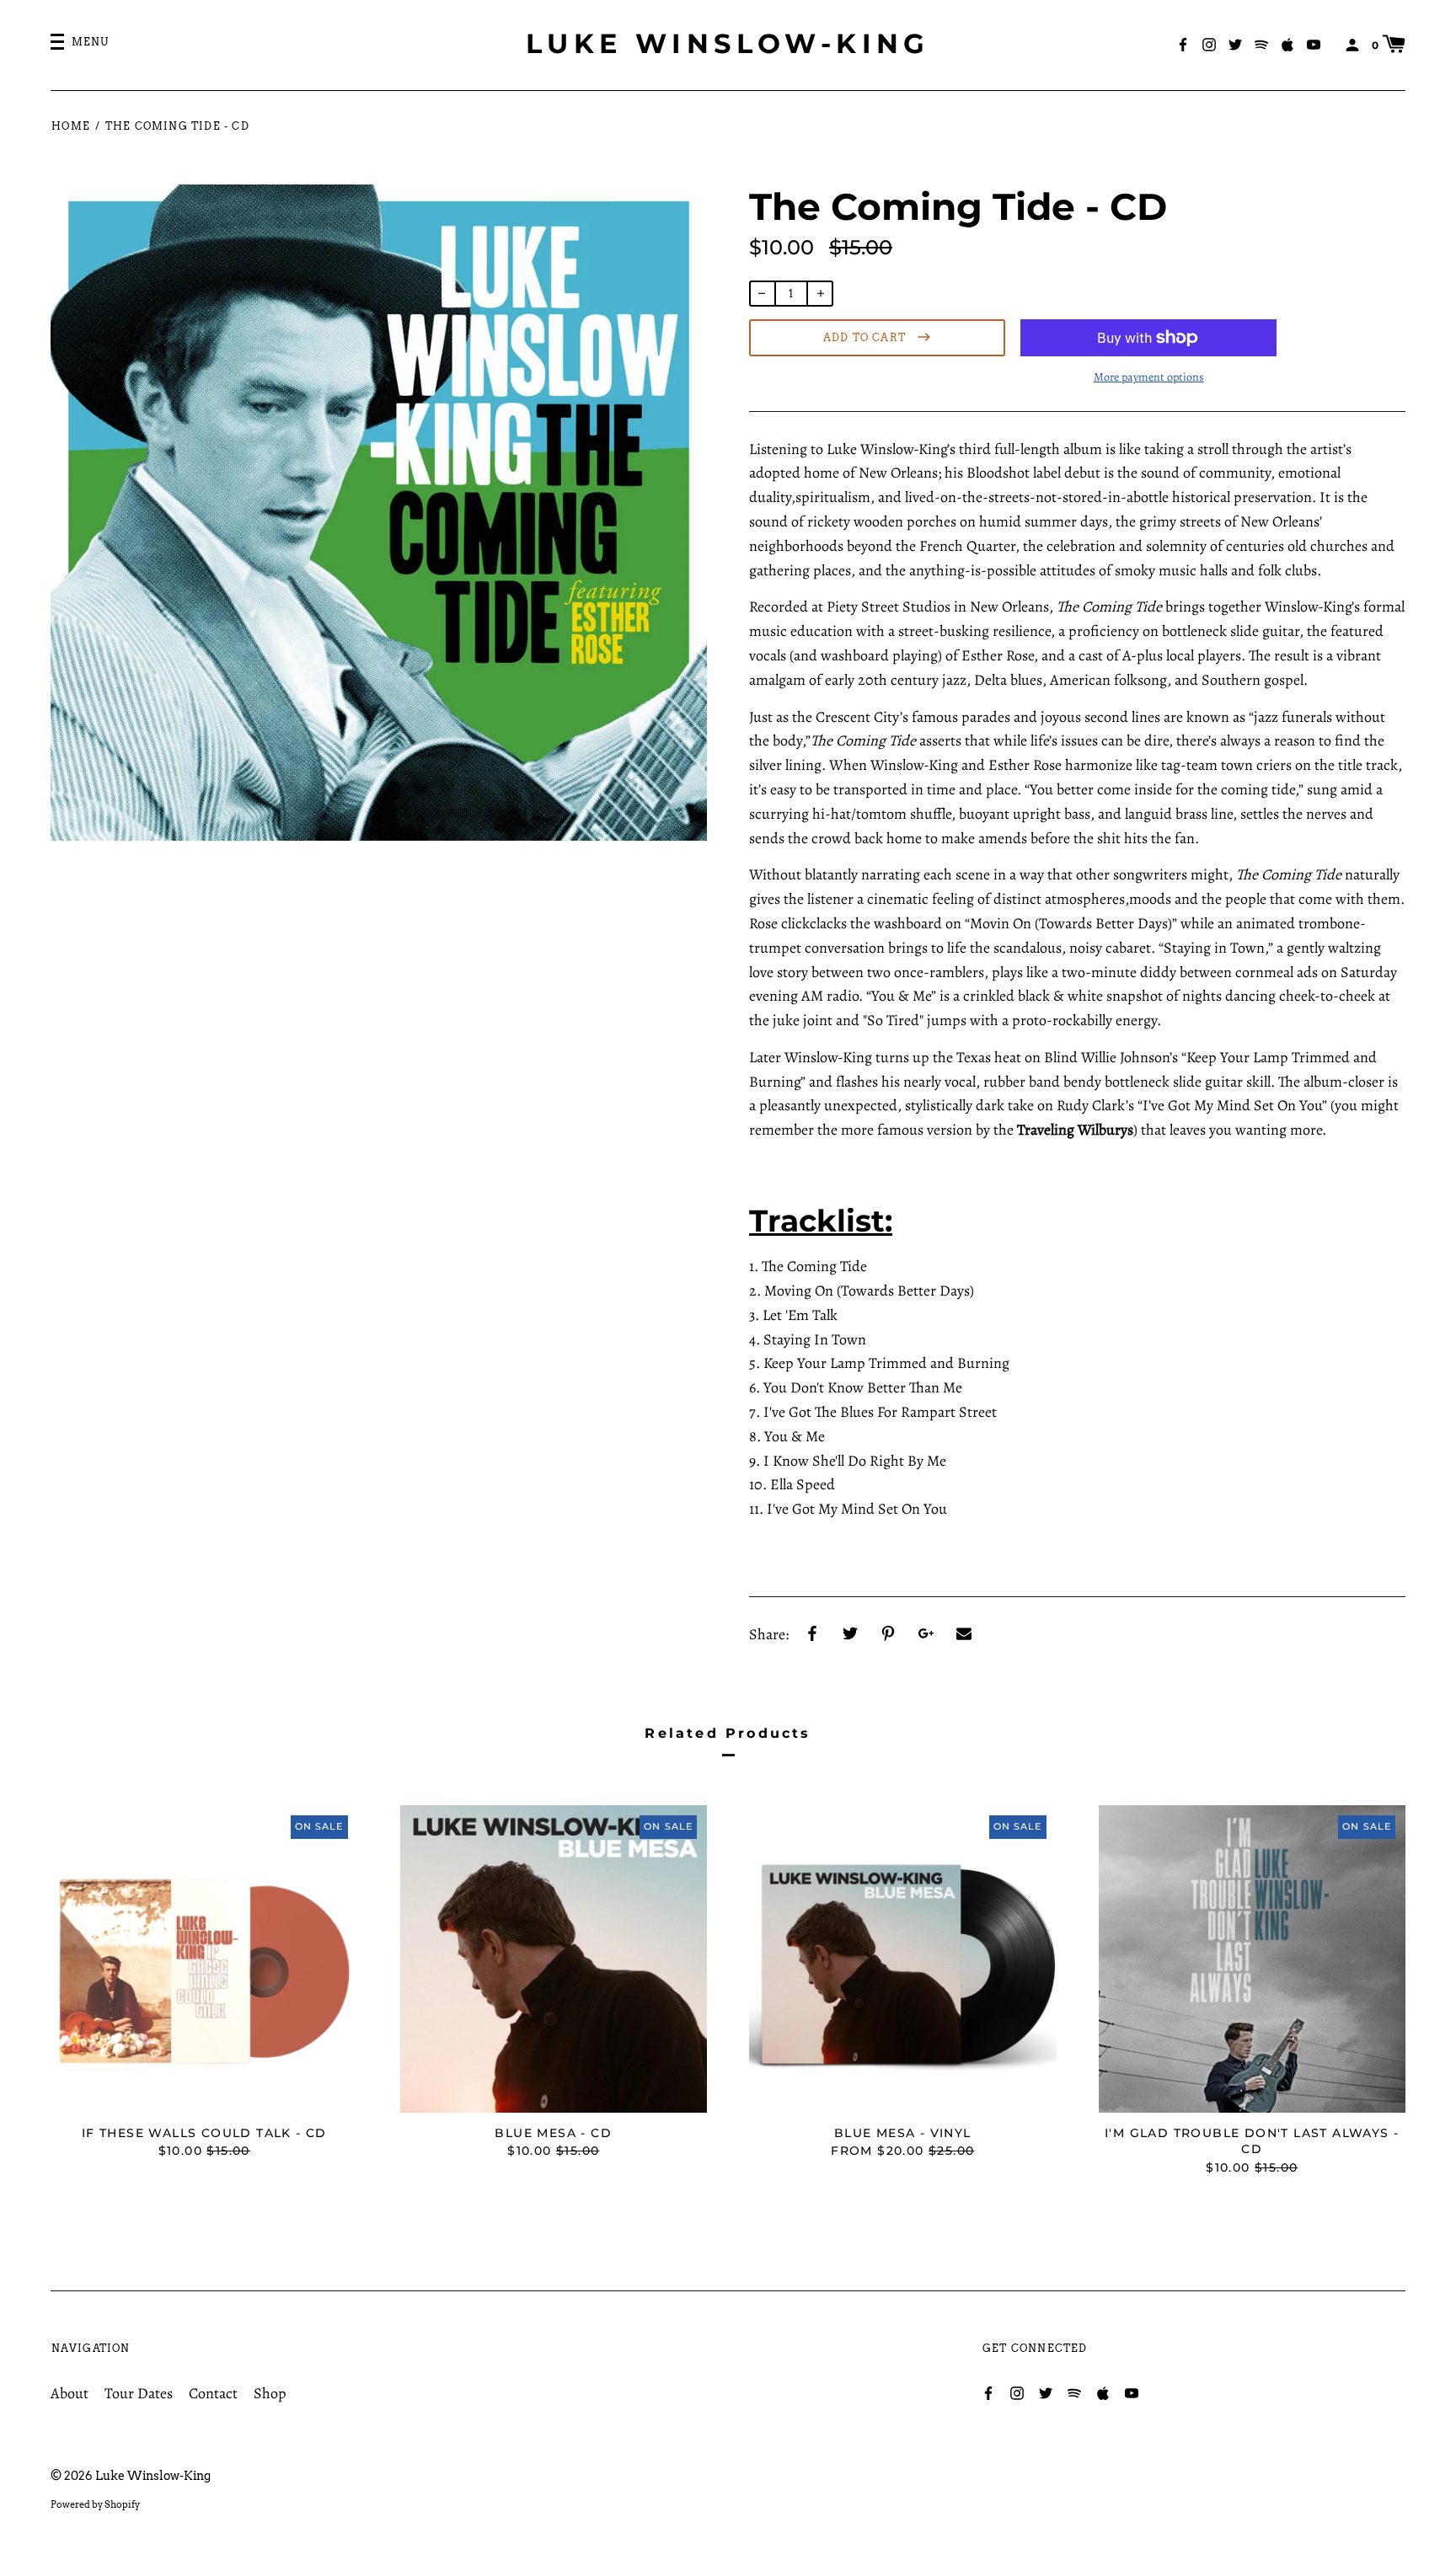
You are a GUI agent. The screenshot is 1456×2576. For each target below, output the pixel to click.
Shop (270, 2393)
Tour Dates (139, 2393)
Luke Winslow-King (728, 44)
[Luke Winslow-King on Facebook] (1183, 44)
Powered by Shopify (95, 2504)
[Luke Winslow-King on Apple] (1287, 44)
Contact (213, 2393)
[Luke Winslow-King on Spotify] (1261, 44)
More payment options (1149, 377)
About (70, 2393)
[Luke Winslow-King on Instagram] (1209, 44)
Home (71, 126)
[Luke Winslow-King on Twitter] (1235, 44)
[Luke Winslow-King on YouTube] (1314, 44)
